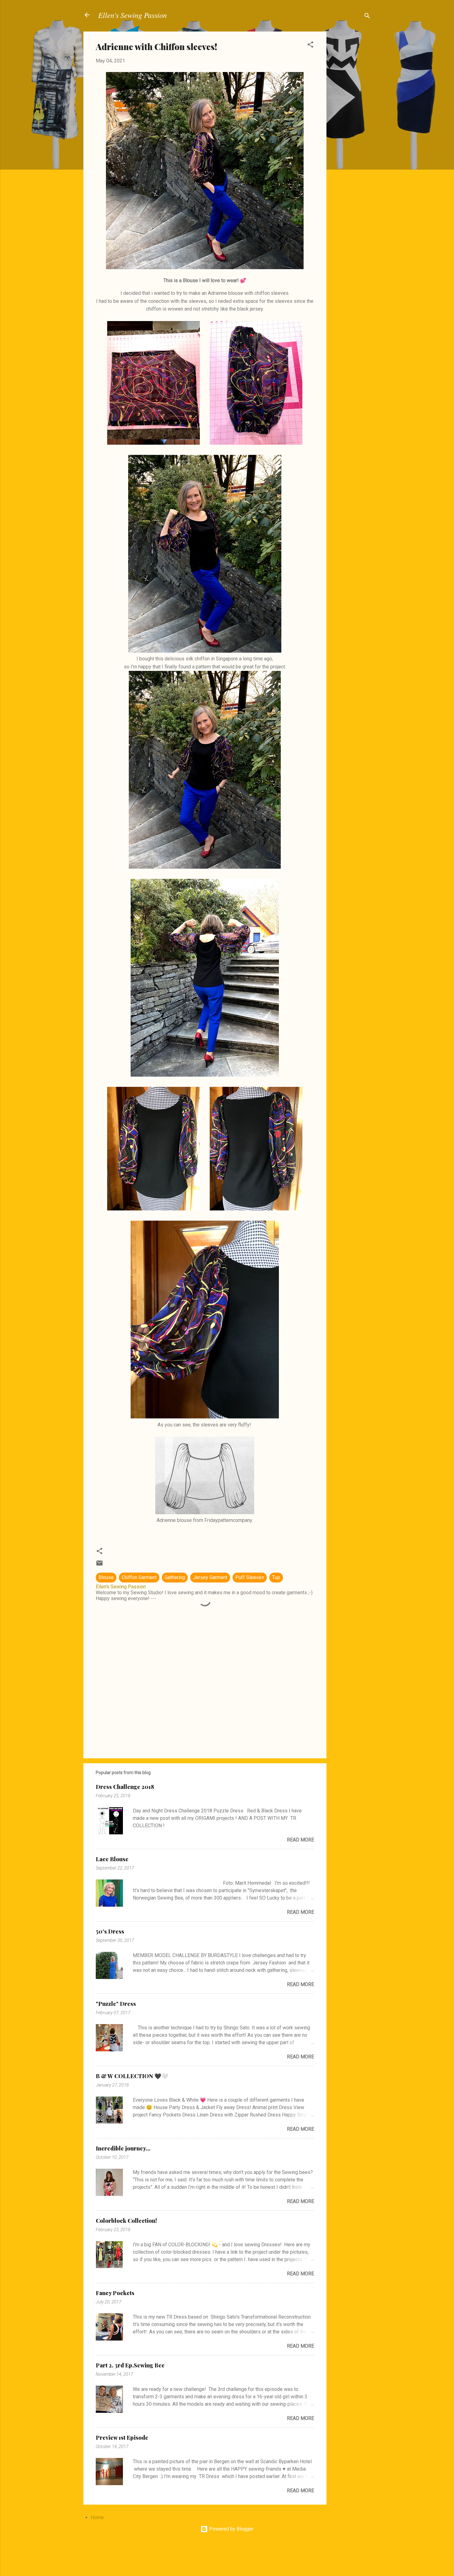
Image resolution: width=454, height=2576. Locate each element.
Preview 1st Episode (122, 2438)
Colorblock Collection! (126, 2221)
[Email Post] (99, 1565)
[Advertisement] (351, 124)
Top (276, 1577)
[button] (310, 46)
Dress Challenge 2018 (125, 1787)
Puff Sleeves (250, 1577)
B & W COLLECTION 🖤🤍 (132, 2076)
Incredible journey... (123, 2148)
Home (97, 2517)
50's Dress (110, 1931)
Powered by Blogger (231, 2529)
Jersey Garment (210, 1577)
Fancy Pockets (115, 2293)
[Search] (367, 17)
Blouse (106, 1577)
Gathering (175, 1577)
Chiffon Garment (139, 1577)
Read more (301, 1840)
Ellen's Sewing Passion (132, 15)
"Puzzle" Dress (116, 2004)
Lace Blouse (112, 1859)
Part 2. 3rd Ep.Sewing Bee (130, 2365)
